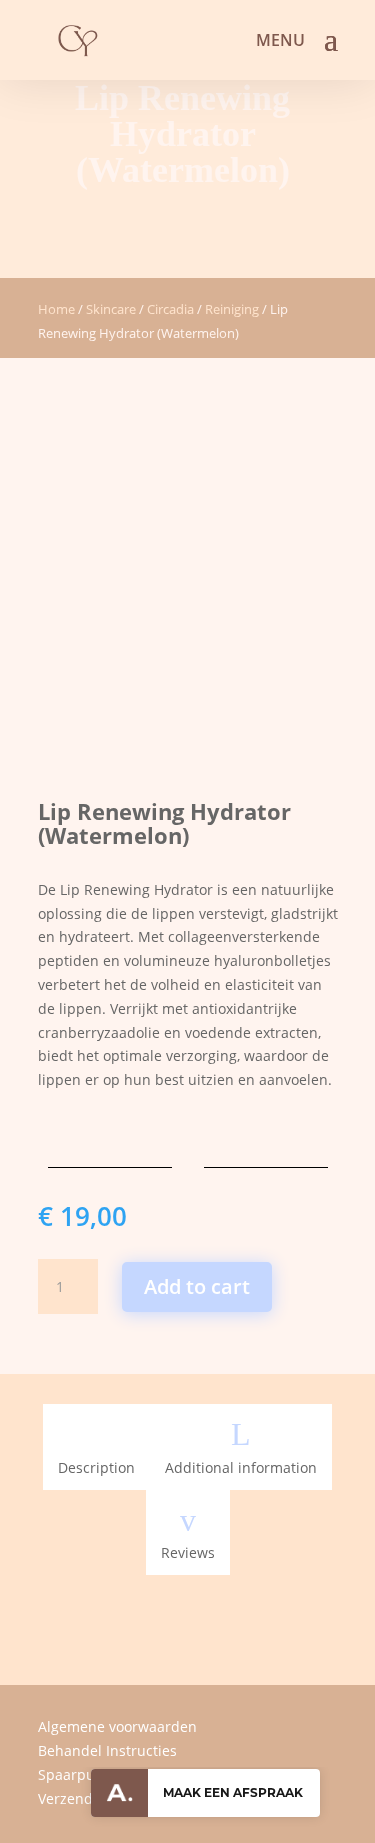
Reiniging (232, 309)
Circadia (170, 309)
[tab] (96, 1446)
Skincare (111, 309)
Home (56, 309)
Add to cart (197, 1286)
